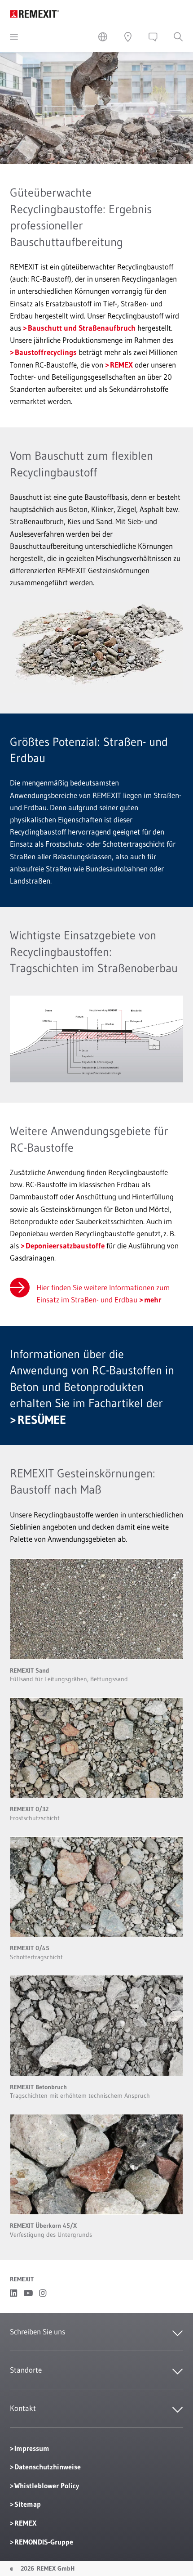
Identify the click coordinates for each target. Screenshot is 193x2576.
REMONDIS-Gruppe (44, 2542)
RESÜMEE (42, 1420)
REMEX (121, 365)
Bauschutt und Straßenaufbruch (82, 328)
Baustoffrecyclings (46, 352)
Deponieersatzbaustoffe (65, 1245)
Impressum (32, 2448)
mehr (153, 1299)
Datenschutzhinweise (48, 2467)
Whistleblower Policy (47, 2486)
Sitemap (28, 2504)
